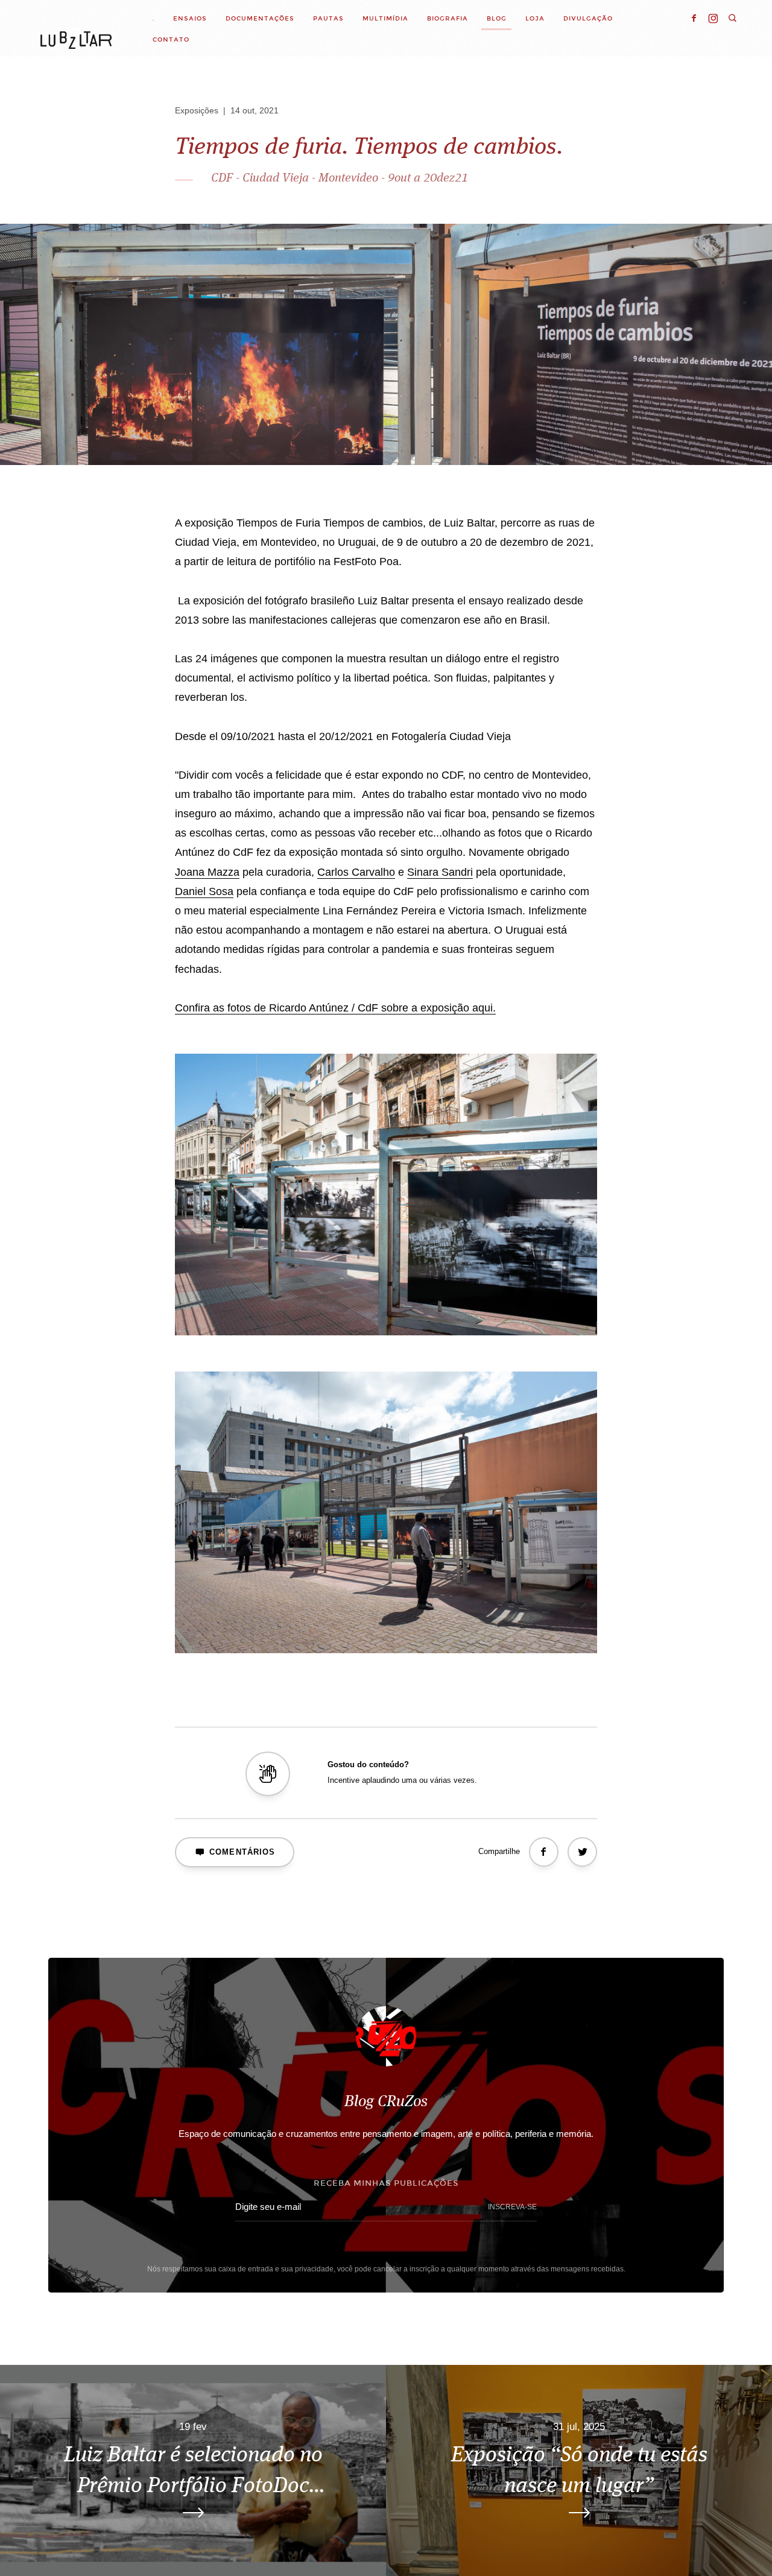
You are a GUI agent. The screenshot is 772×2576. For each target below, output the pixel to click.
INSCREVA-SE (512, 2207)
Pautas (328, 18)
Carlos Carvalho (356, 872)
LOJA (535, 18)
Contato (171, 40)
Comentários (242, 1852)
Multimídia (385, 18)
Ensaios (190, 18)
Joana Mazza (207, 872)
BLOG (497, 18)
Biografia (448, 18)
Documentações (260, 18)
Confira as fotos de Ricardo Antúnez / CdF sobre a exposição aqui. (335, 1008)
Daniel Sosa (204, 891)
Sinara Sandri (440, 872)
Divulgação (588, 18)
